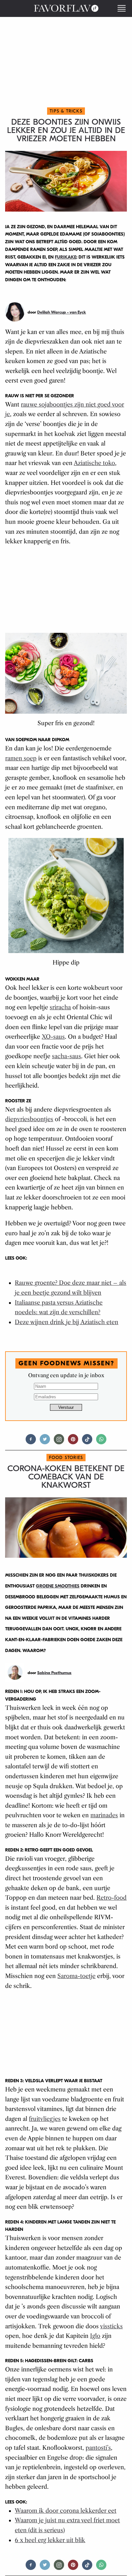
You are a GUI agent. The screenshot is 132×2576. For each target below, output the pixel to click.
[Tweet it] (45, 1442)
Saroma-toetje (76, 1976)
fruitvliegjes (45, 2119)
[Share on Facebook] (31, 1442)
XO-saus (53, 1037)
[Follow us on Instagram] (59, 1442)
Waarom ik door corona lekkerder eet (66, 2511)
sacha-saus (66, 1056)
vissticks (111, 2326)
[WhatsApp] (101, 1442)
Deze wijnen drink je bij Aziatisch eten (66, 1322)
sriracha (60, 1007)
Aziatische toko (94, 463)
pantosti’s (98, 2448)
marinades (104, 1815)
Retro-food (111, 1898)
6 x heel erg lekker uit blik (50, 2540)
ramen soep (21, 758)
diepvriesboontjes (29, 1119)
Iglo (95, 2336)
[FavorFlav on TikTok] (87, 1442)
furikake (66, 257)
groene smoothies (58, 1586)
